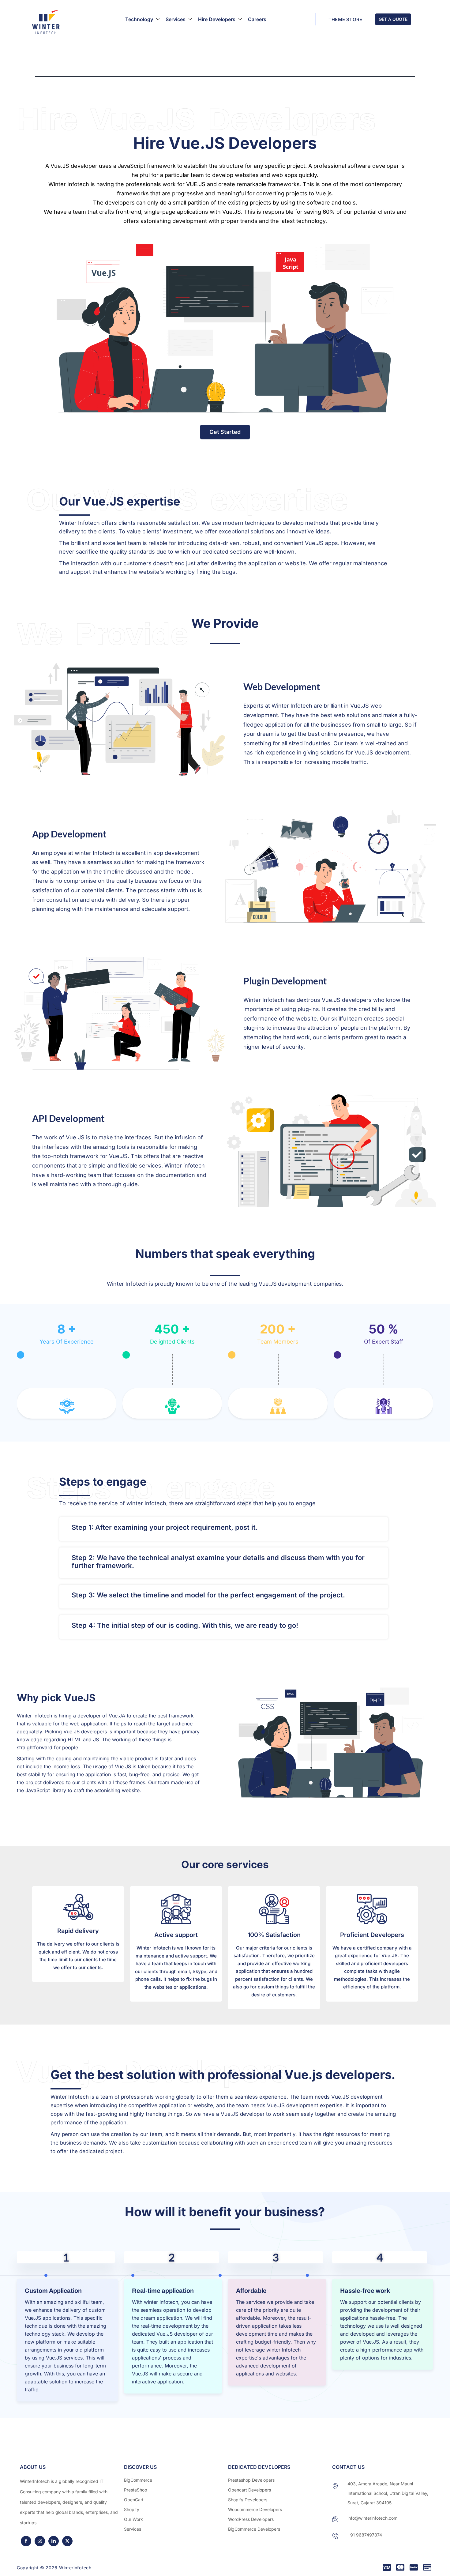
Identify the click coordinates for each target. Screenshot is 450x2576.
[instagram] (40, 2541)
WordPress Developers (251, 2519)
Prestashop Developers (251, 2480)
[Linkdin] (54, 2541)
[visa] (387, 2568)
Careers (257, 19)
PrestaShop (136, 2490)
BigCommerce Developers (254, 2529)
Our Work (133, 2519)
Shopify (132, 2509)
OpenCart (134, 2500)
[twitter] (67, 2541)
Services (176, 19)
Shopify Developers (248, 2500)
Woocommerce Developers (255, 2509)
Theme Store (345, 19)
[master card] (400, 2568)
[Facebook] (26, 2541)
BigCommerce (138, 2480)
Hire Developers (217, 19)
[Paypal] (414, 2568)
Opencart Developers (249, 2490)
